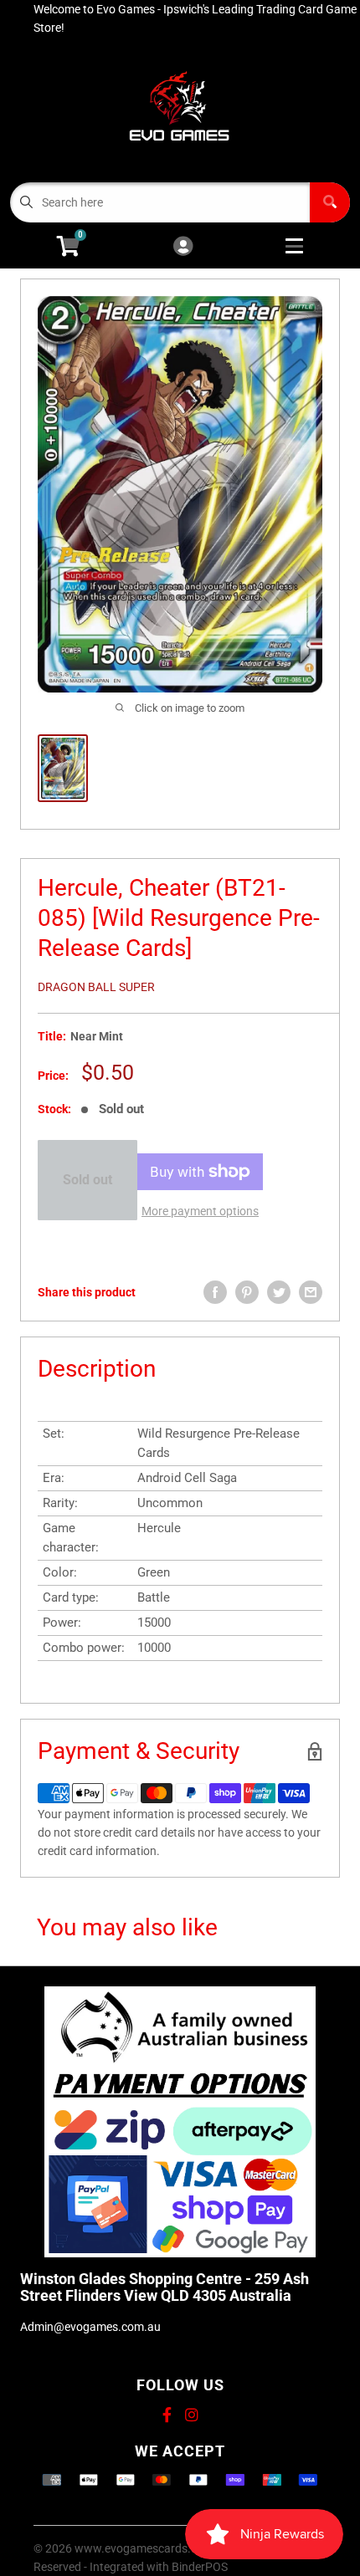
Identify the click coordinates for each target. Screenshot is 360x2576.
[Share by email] (311, 1292)
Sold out (87, 1180)
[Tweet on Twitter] (279, 1292)
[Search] (330, 202)
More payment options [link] (200, 1211)
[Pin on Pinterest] (247, 1292)
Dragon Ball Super (96, 987)
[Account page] (183, 247)
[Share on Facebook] (215, 1292)
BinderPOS (200, 2567)
